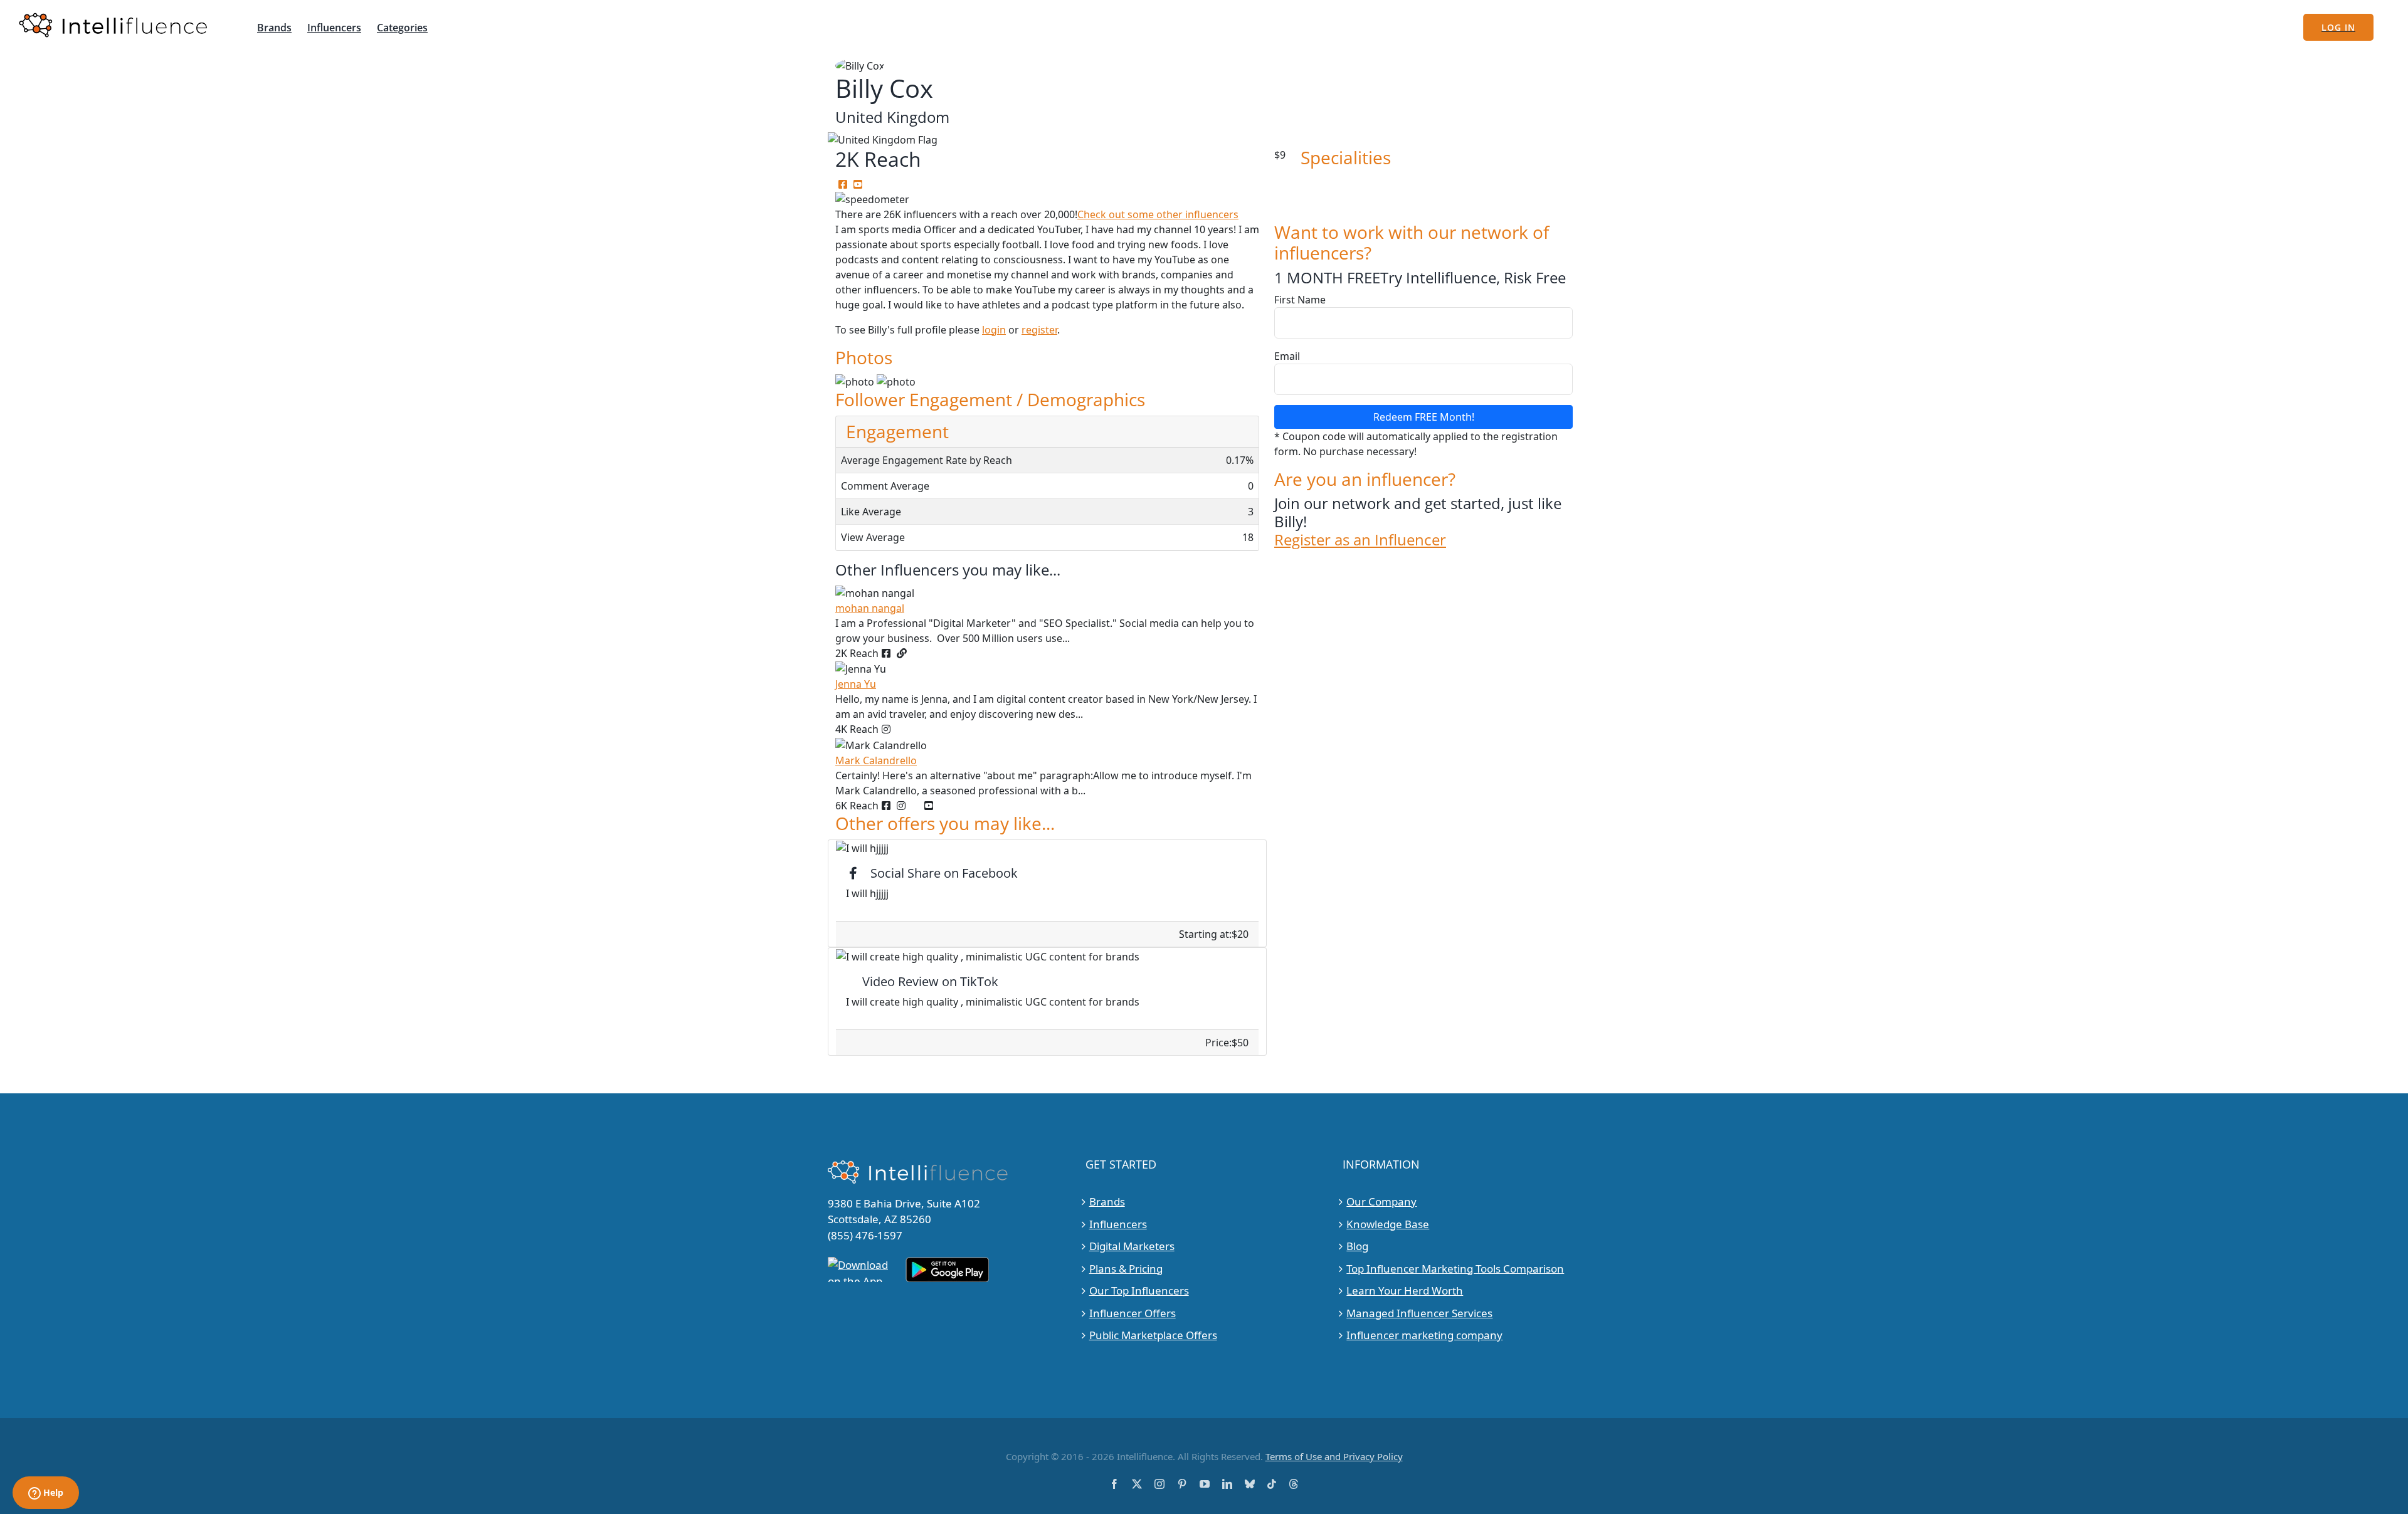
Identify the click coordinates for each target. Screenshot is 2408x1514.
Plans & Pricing (1126, 1269)
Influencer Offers (1133, 1313)
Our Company (1381, 1201)
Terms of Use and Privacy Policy (1334, 1456)
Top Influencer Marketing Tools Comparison (1455, 1269)
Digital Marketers (1132, 1246)
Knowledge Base (1388, 1224)
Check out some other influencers (1158, 214)
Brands (1107, 1201)
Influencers (1118, 1224)
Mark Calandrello (876, 760)
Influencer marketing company (1424, 1335)
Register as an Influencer (1360, 540)
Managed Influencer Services (1419, 1313)
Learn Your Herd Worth (1405, 1291)
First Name (1300, 300)
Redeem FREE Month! (1424, 417)
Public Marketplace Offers (1153, 1335)
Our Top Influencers (1139, 1291)
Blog (1357, 1246)
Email (1287, 356)
